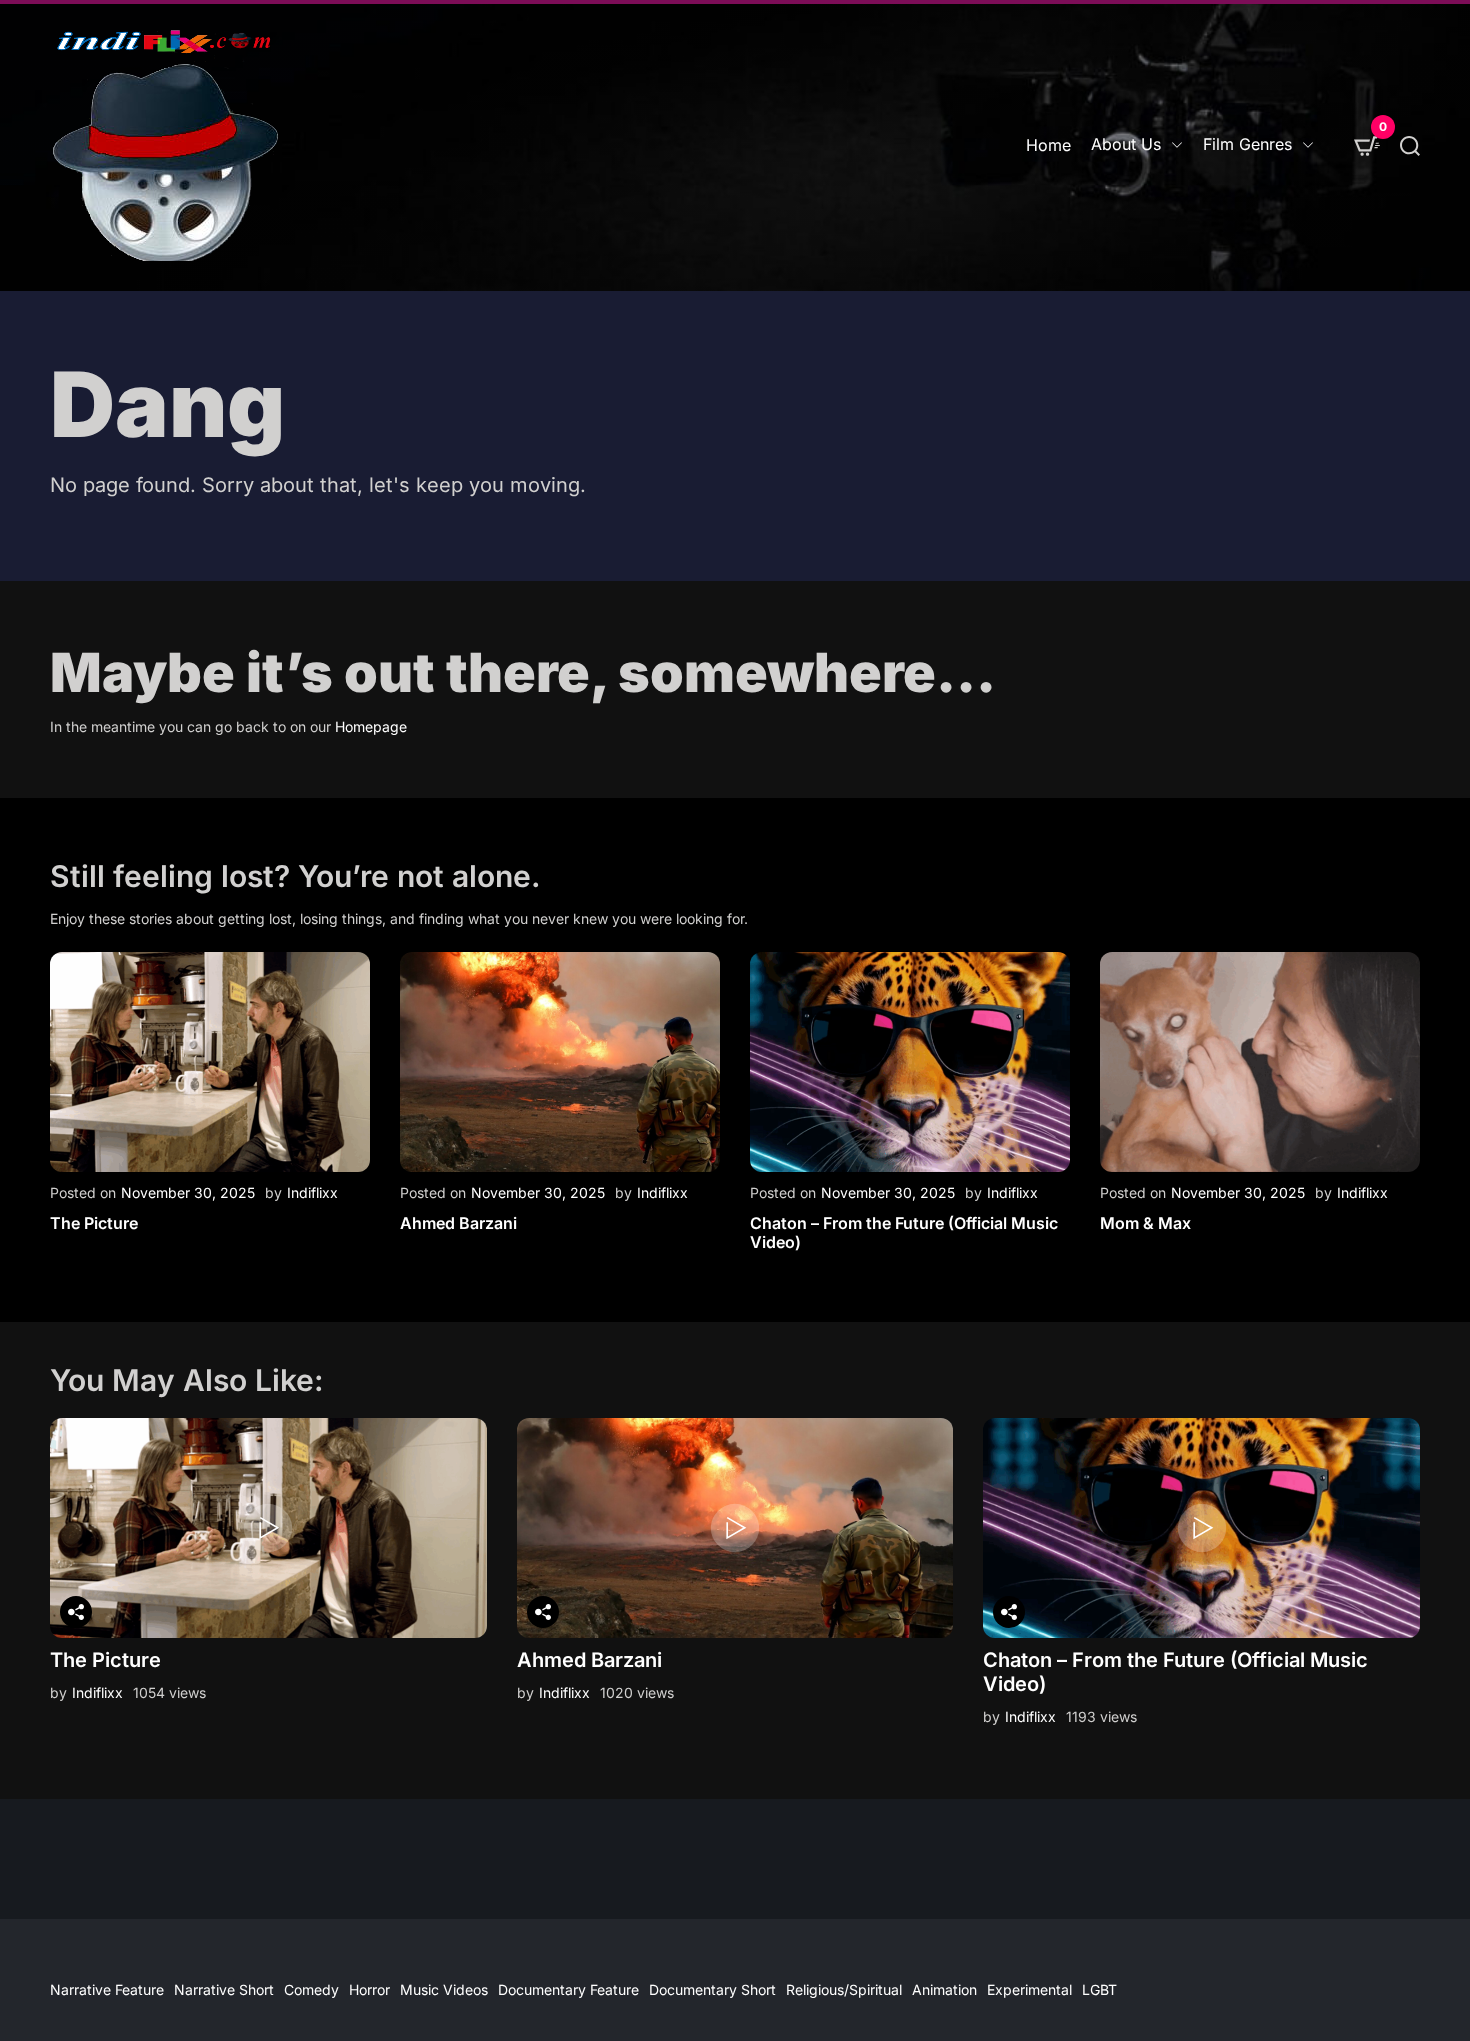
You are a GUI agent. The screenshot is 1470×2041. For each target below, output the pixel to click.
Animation (944, 1989)
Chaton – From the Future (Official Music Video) (904, 1232)
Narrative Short (224, 1989)
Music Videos (444, 1989)
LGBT (1099, 1989)
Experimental (1029, 1989)
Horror (369, 1989)
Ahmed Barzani (458, 1223)
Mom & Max (1145, 1223)
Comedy (311, 1989)
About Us (1126, 144)
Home (1048, 145)
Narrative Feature (107, 1989)
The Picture (94, 1223)
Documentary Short (712, 1989)
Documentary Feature (568, 1989)
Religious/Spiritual (844, 1989)
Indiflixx (312, 1192)
